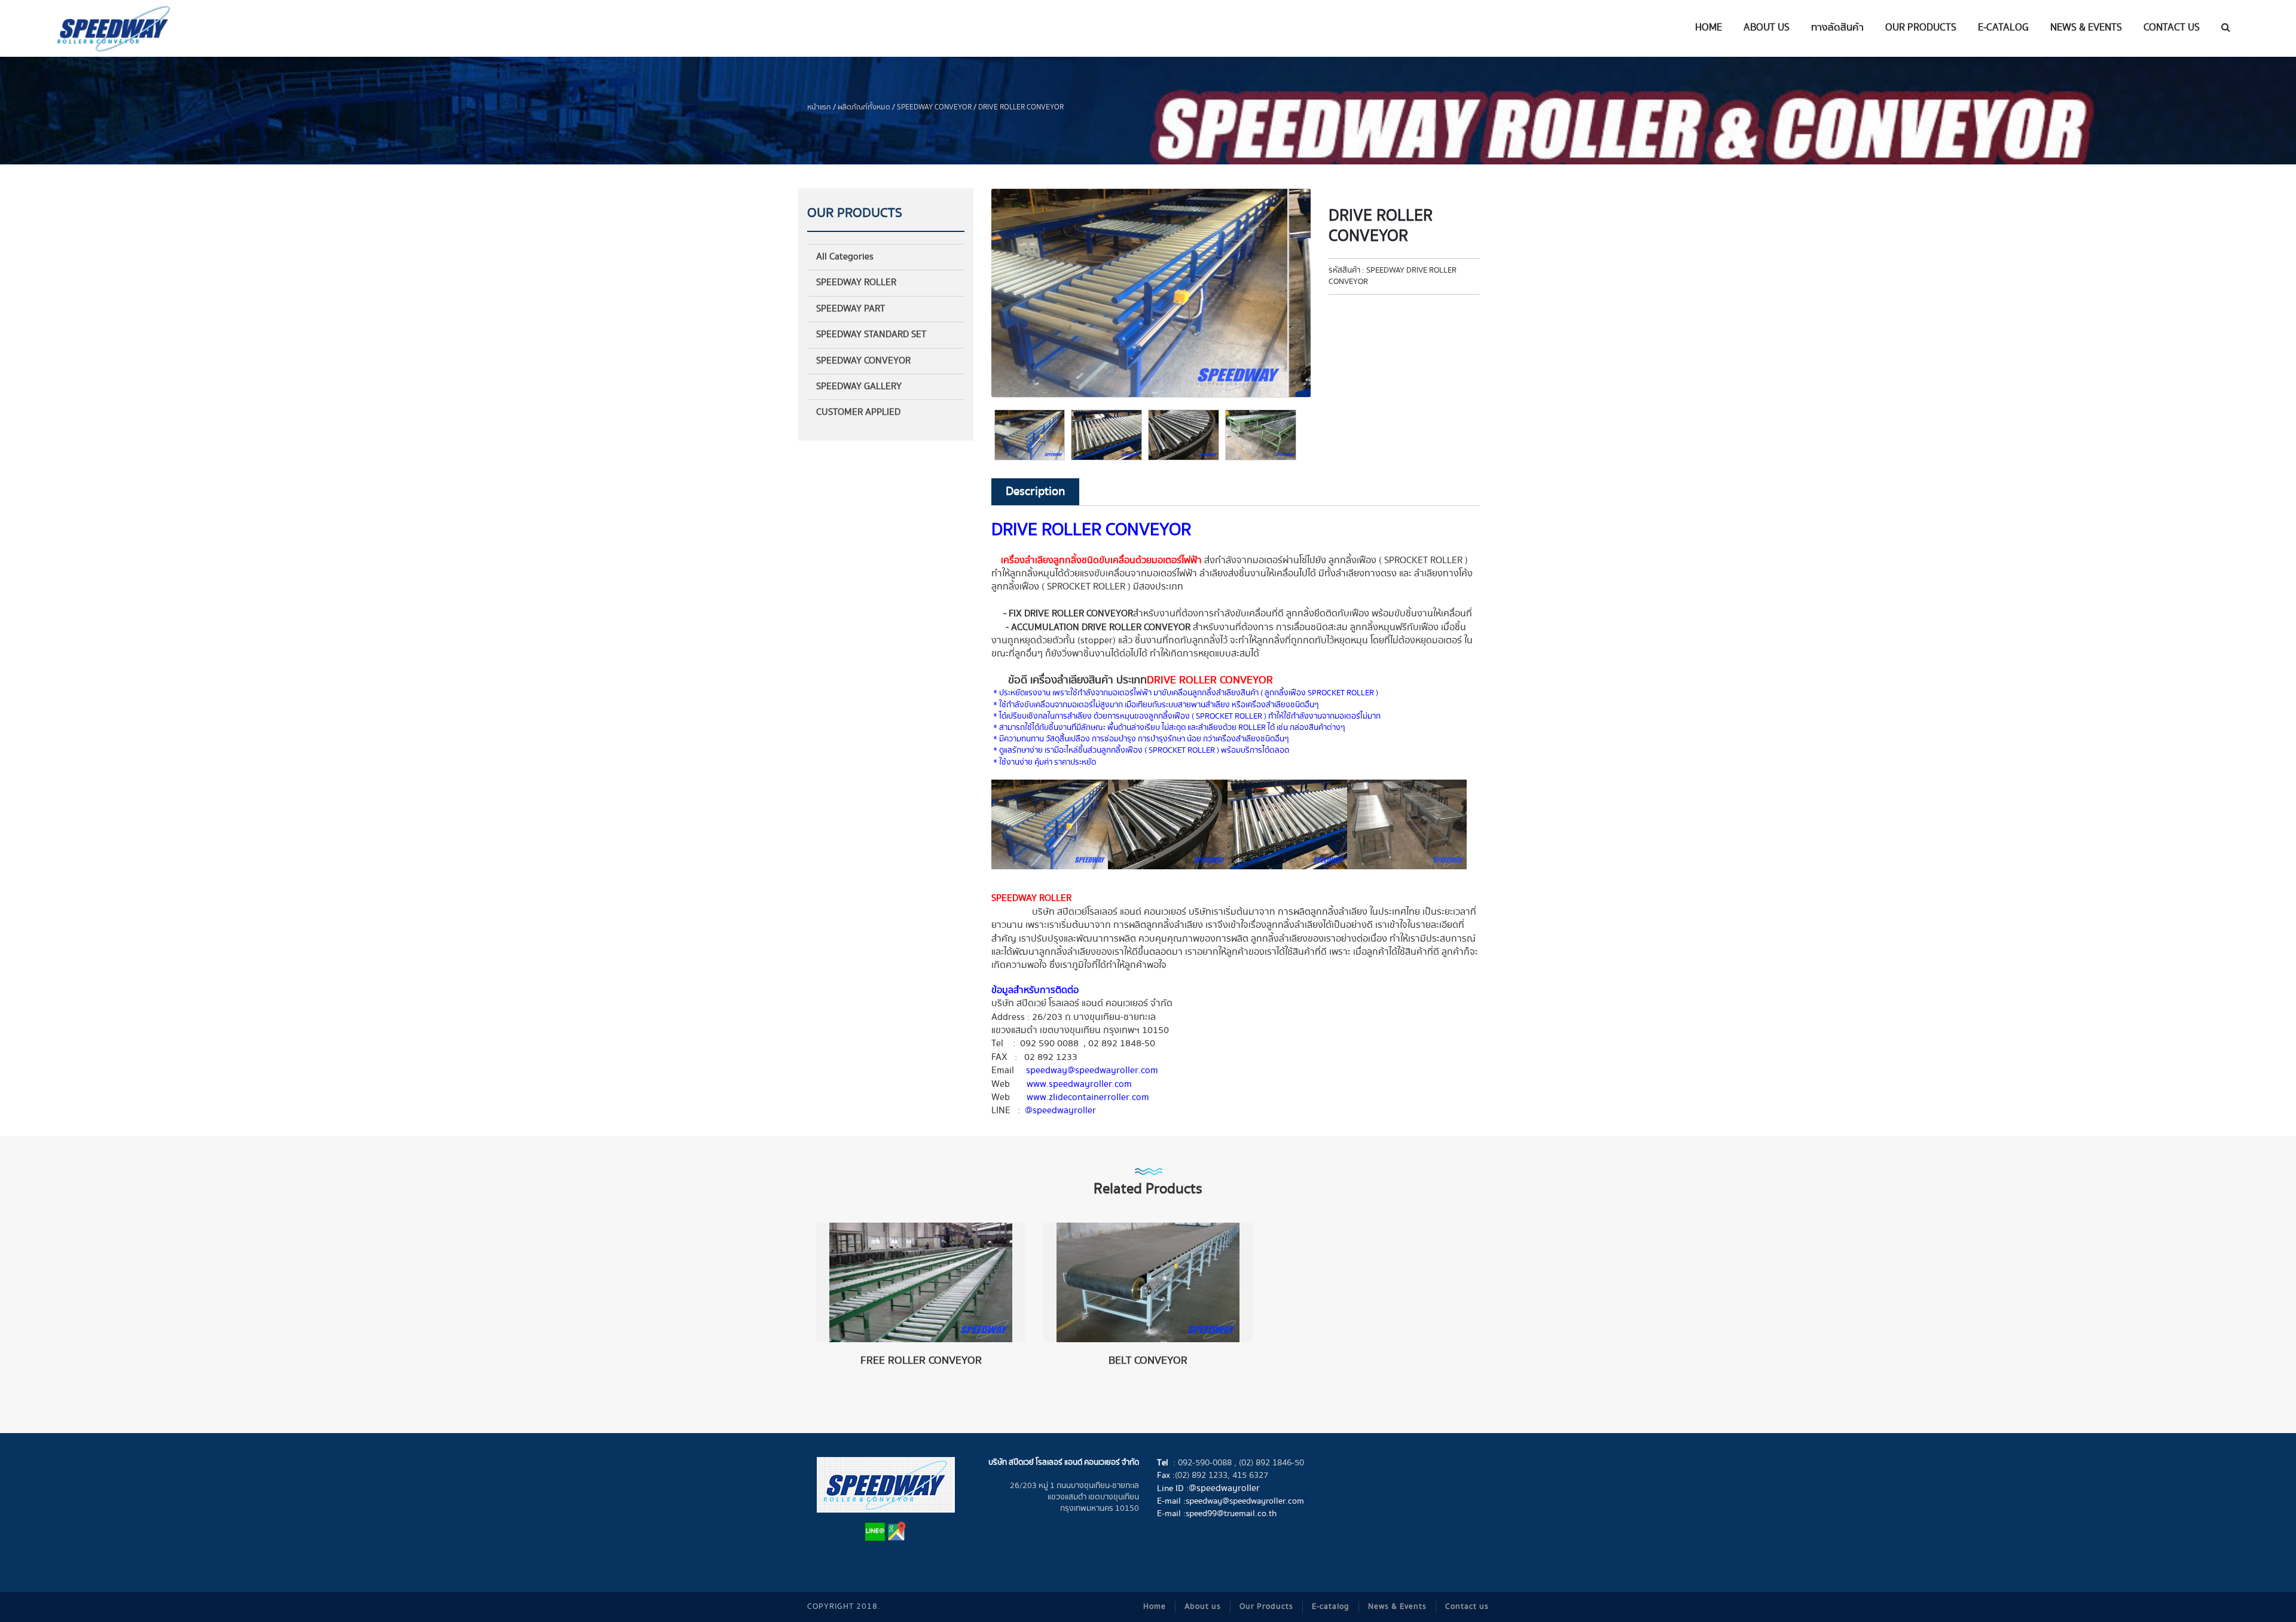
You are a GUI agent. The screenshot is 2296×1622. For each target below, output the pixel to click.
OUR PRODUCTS (1921, 28)
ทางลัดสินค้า (1837, 28)
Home (1155, 1607)
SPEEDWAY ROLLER (856, 282)
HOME (1709, 28)
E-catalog (1331, 1607)
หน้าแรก (819, 107)
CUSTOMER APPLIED (858, 412)
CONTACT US (2172, 28)
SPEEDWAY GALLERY (859, 387)
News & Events (1397, 1607)
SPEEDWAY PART (851, 309)
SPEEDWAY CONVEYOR (934, 107)
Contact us (1467, 1607)
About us (1203, 1607)
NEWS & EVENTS (2086, 28)
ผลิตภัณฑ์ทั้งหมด (864, 107)
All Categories (845, 257)
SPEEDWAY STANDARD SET (871, 335)
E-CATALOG (2003, 28)
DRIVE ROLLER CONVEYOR (1021, 107)
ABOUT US (1767, 28)
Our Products (1266, 1607)
